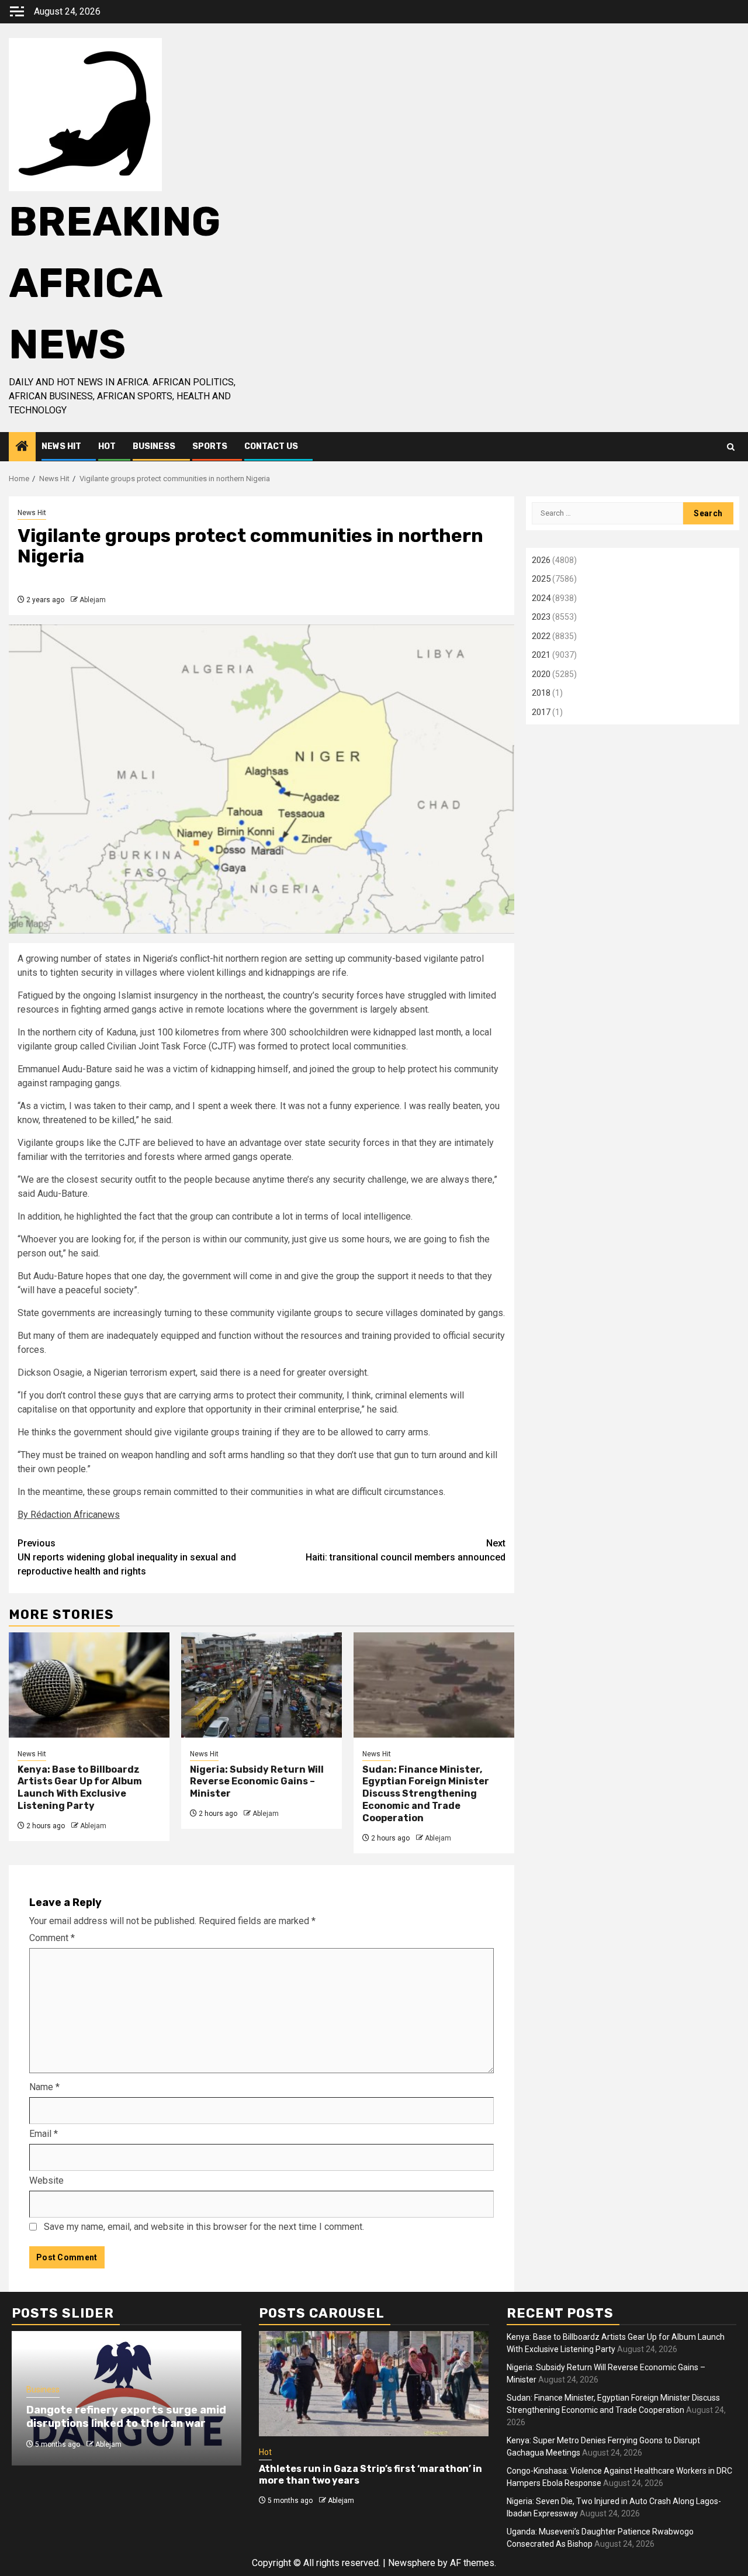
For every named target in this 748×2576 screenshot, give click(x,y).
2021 (541, 655)
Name (44, 2087)
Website (46, 2180)
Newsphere (412, 2563)
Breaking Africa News (115, 283)
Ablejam (93, 600)
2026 (541, 560)
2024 (541, 598)
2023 (541, 617)
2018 (541, 693)
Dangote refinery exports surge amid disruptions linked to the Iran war (126, 2417)
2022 (541, 636)
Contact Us (271, 446)
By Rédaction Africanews (69, 1515)
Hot (107, 446)
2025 (541, 579)
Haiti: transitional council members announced (406, 1550)
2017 (541, 712)
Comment (52, 1938)
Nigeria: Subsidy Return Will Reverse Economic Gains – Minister (257, 1782)
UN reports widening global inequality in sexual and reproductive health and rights (127, 1557)
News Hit (61, 446)
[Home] (22, 447)
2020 (541, 674)
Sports (210, 446)
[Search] (731, 447)
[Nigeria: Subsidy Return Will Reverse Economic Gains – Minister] (262, 1685)
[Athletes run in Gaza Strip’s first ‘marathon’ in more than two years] (374, 2384)
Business (154, 446)
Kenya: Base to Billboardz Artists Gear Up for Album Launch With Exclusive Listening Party (80, 1788)
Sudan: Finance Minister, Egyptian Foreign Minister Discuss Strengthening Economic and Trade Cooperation (426, 1794)
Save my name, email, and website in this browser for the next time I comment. (204, 2227)
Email (44, 2134)
